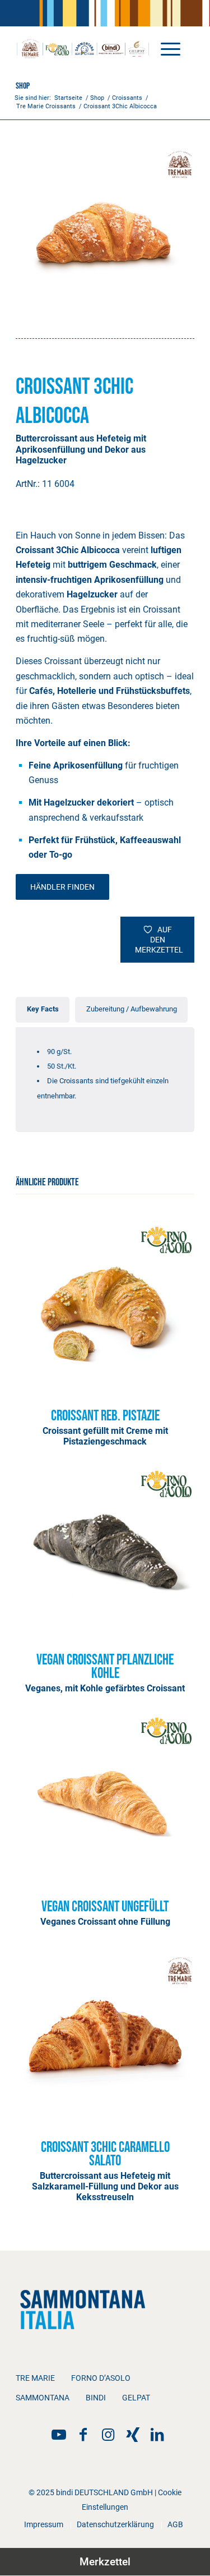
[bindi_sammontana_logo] (87, 48)
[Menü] (165, 48)
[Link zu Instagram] (108, 2435)
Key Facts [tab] (43, 1009)
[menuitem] (165, 48)
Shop (23, 86)
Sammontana (43, 2398)
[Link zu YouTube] (59, 2435)
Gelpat (136, 2398)
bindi (96, 2398)
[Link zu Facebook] (83, 2435)
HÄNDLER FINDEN (62, 887)
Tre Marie (35, 2378)
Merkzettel (105, 2562)
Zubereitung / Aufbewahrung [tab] (132, 1009)
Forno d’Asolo (101, 2378)
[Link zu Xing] (133, 2435)
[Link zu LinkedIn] (157, 2435)
